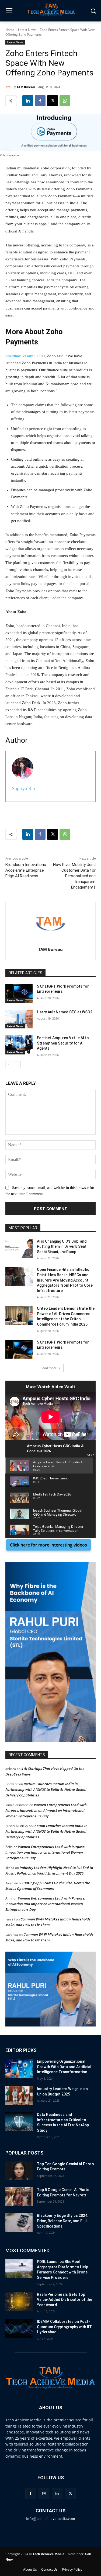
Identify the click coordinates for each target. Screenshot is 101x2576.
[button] (50, 1652)
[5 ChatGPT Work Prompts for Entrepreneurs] (19, 993)
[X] (53, 101)
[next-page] (17, 1065)
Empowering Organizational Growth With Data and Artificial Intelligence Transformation (64, 2067)
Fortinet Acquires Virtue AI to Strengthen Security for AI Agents (63, 1043)
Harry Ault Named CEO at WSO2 (65, 1012)
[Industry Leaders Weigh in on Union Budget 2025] (19, 2096)
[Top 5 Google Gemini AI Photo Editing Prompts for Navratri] (19, 2197)
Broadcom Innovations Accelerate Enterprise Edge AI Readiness (26, 870)
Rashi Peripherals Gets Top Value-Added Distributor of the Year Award (65, 2300)
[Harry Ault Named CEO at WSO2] (19, 1019)
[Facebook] (40, 101)
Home (10, 30)
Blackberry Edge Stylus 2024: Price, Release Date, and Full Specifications (63, 2221)
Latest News (27, 30)
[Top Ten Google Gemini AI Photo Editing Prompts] (19, 2171)
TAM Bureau (26, 87)
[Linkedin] (28, 101)
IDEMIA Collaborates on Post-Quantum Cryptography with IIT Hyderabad (64, 2327)
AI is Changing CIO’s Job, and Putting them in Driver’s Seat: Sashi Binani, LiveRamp (62, 1247)
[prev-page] (9, 1065)
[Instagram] (44, 2494)
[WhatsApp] (65, 101)
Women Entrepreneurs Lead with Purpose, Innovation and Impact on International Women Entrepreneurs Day (46, 1810)
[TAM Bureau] (9, 87)
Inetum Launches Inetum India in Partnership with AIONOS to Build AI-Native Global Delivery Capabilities (46, 1789)
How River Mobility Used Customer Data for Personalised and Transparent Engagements (74, 876)
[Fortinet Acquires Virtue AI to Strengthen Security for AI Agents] (19, 1045)
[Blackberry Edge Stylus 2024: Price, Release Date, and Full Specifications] (19, 2222)
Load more (49, 1368)
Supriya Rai (23, 788)
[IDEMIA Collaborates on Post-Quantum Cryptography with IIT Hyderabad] (19, 2328)
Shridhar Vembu (20, 356)
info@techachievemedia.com (51, 2519)
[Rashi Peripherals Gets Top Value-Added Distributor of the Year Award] (19, 2301)
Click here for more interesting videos (48, 1545)
